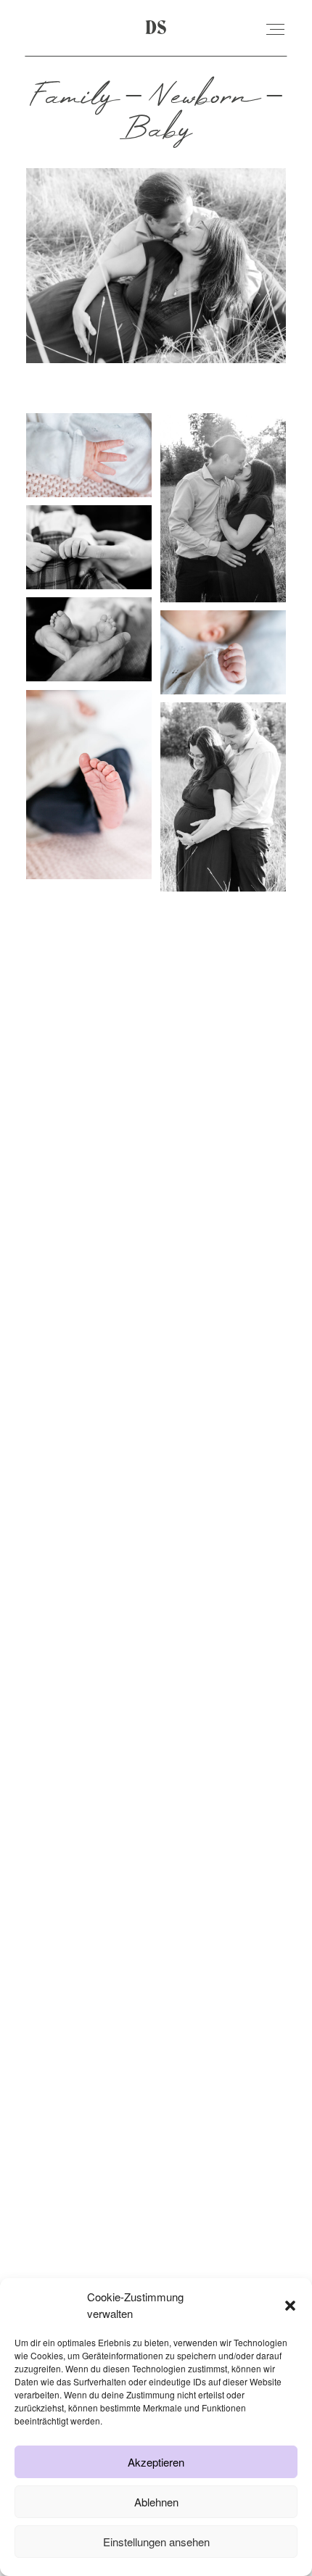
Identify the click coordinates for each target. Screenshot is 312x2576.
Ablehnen (156, 2502)
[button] (290, 2306)
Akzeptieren (156, 2462)
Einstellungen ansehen (156, 2542)
